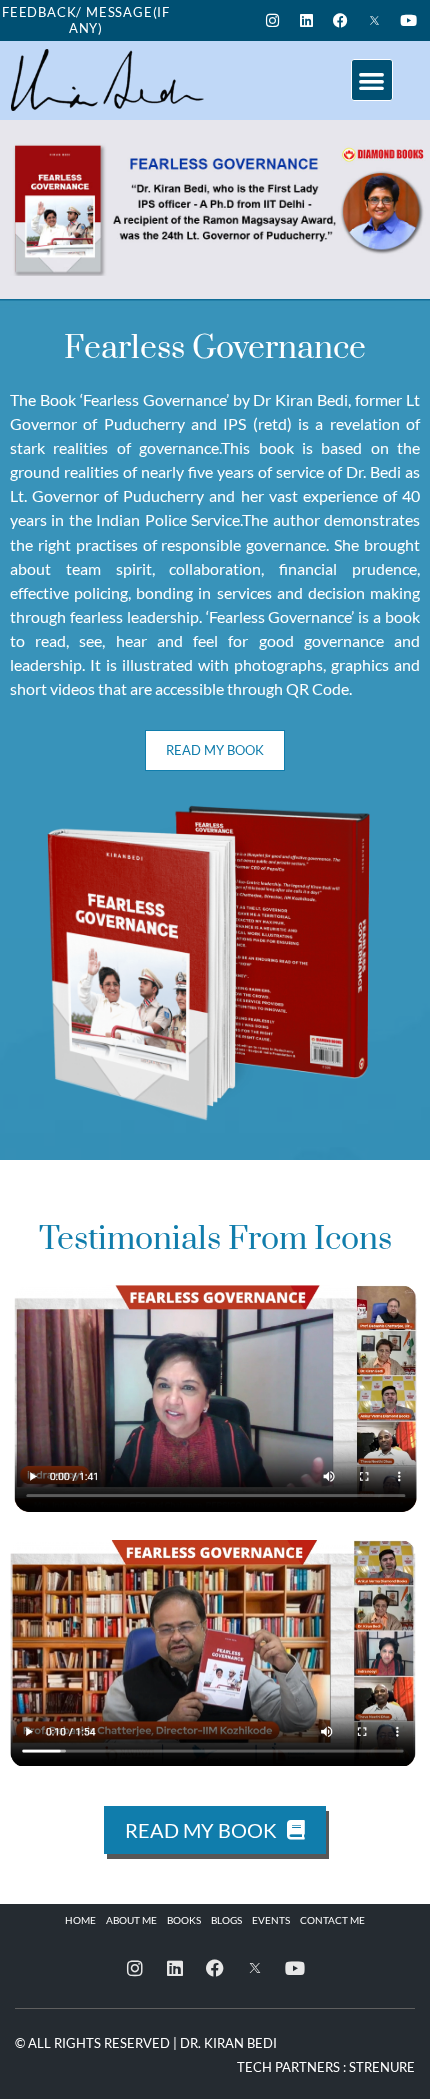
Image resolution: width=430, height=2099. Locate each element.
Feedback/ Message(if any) (86, 20)
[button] (372, 80)
